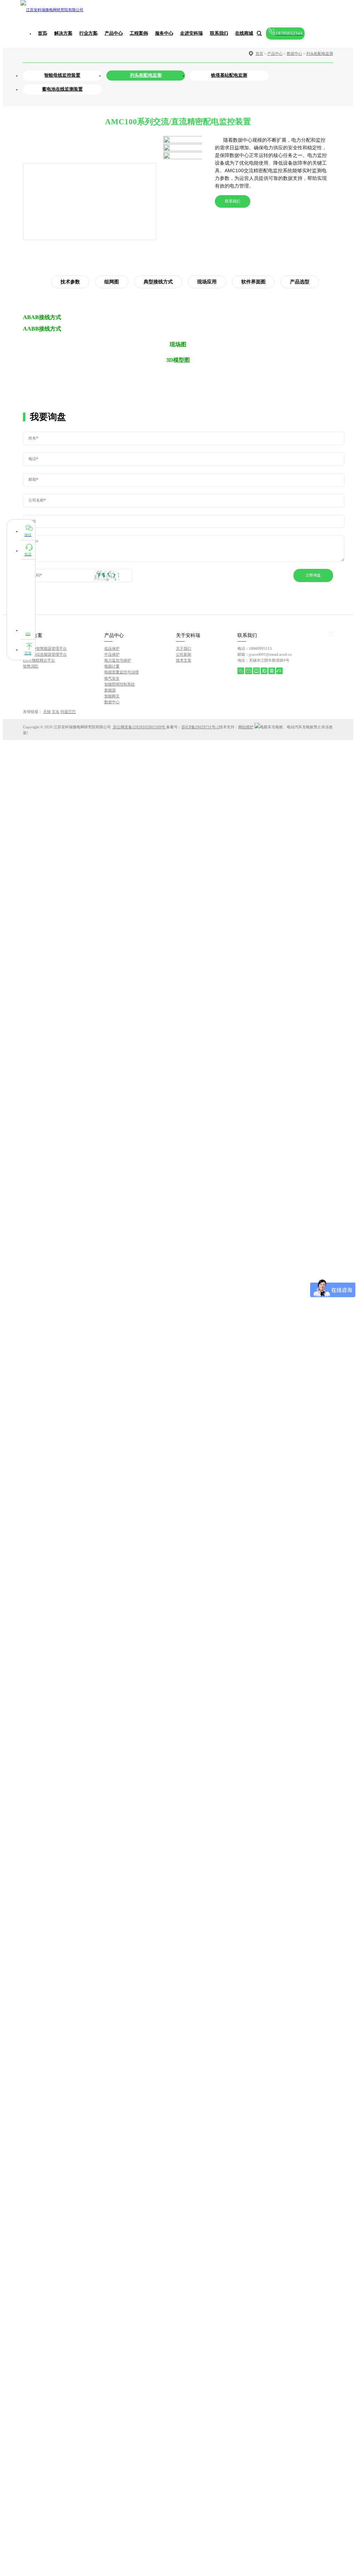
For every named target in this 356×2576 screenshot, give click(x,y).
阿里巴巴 (68, 712)
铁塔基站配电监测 (229, 75)
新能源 (110, 690)
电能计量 (112, 666)
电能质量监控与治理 (122, 672)
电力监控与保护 (118, 660)
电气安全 (112, 678)
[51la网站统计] (257, 727)
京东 (56, 712)
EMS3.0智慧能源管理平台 (45, 648)
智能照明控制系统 (120, 684)
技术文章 (184, 660)
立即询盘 (313, 575)
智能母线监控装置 (62, 75)
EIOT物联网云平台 (39, 660)
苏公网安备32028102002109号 (139, 727)
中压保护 (112, 654)
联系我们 (233, 201)
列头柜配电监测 (320, 53)
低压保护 (112, 648)
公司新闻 (184, 654)
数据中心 (294, 53)
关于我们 (184, 648)
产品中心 (275, 53)
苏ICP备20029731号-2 (200, 727)
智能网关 (112, 696)
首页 (42, 33)
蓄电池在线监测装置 (62, 89)
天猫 (47, 712)
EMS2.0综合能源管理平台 (45, 654)
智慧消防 (31, 666)
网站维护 (246, 727)
